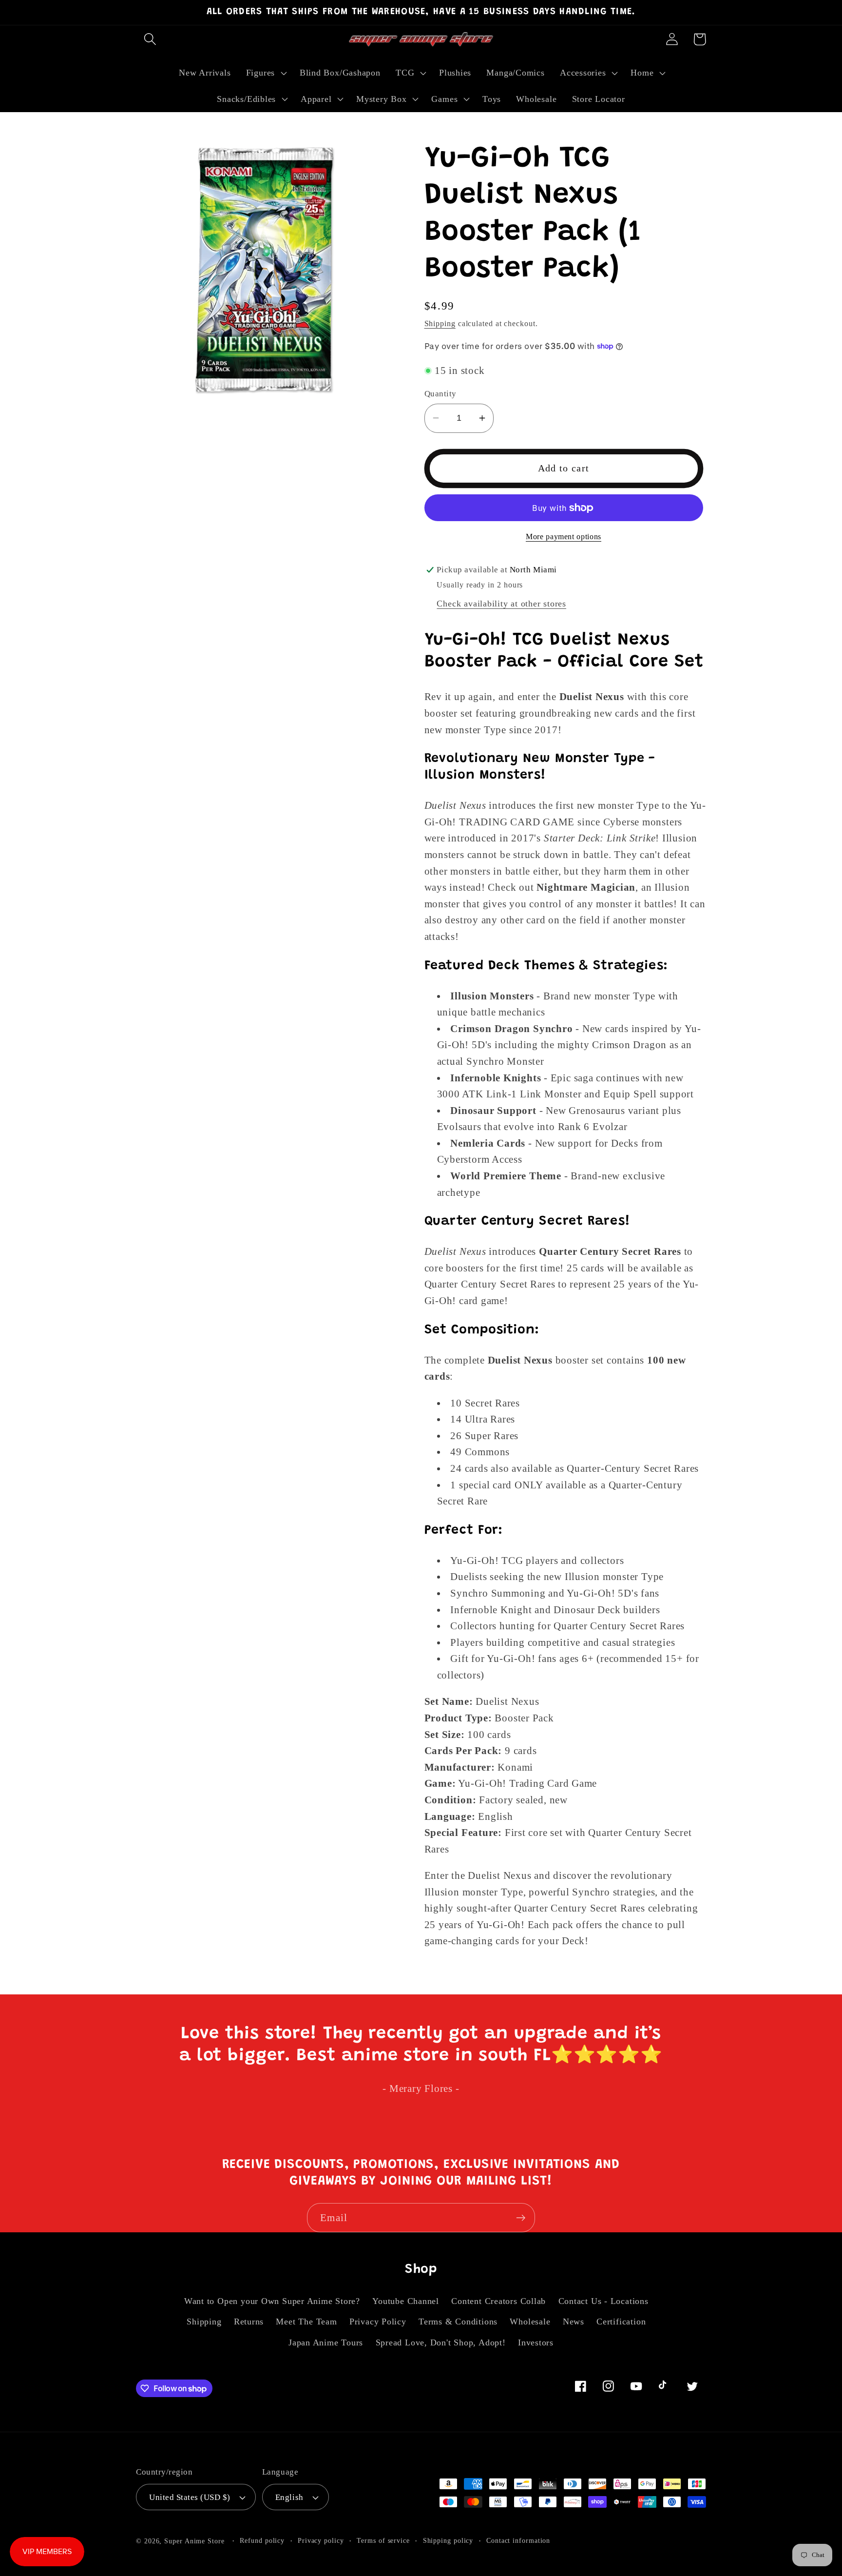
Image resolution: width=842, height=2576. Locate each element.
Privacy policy (321, 2540)
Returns (249, 2322)
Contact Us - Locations (603, 2301)
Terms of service (383, 2540)
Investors (536, 2342)
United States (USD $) (190, 2497)
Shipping (440, 323)
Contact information (518, 2540)
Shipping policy (448, 2540)
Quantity (440, 394)
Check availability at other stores (501, 604)
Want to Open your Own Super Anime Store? (272, 2301)
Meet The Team (306, 2322)
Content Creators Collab (498, 2301)
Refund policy (262, 2540)
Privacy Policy (378, 2322)
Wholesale (530, 2322)
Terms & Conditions (458, 2322)
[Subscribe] (521, 2218)
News (574, 2322)
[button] (150, 39)
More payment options (564, 537)
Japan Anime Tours (326, 2342)
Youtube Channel (406, 2301)
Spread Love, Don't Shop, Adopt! (441, 2342)
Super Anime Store (194, 2541)
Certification (621, 2322)
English (289, 2497)
